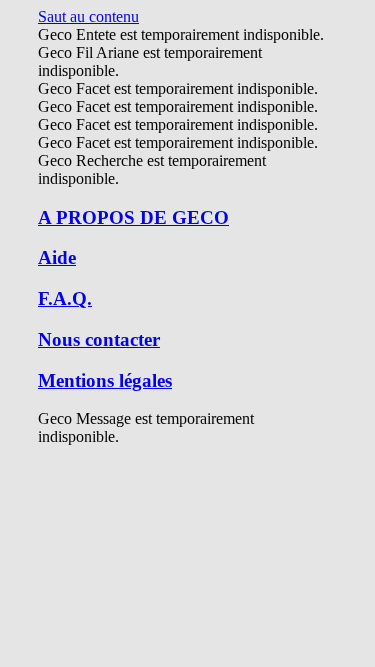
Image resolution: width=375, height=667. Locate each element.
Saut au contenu (88, 16)
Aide (57, 257)
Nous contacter (99, 339)
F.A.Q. (65, 298)
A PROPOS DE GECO (133, 217)
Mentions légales (105, 380)
